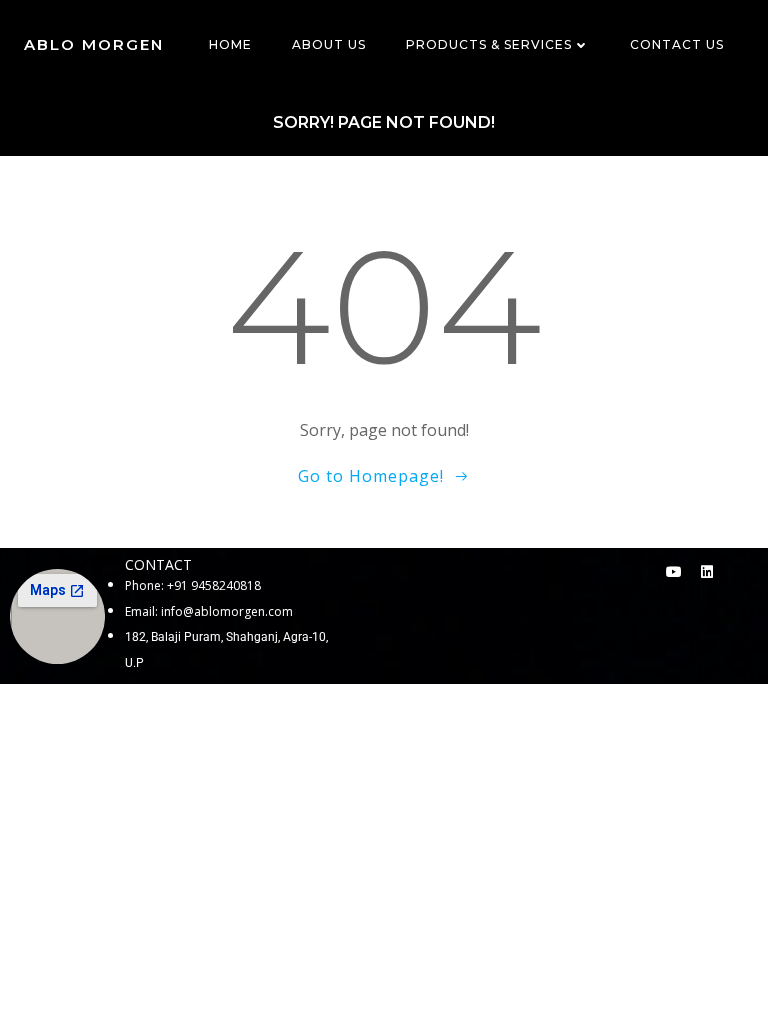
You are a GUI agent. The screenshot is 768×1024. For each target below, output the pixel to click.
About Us (329, 44)
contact (158, 564)
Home (230, 44)
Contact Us (677, 44)
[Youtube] (674, 572)
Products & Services (489, 44)
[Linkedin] (707, 572)
